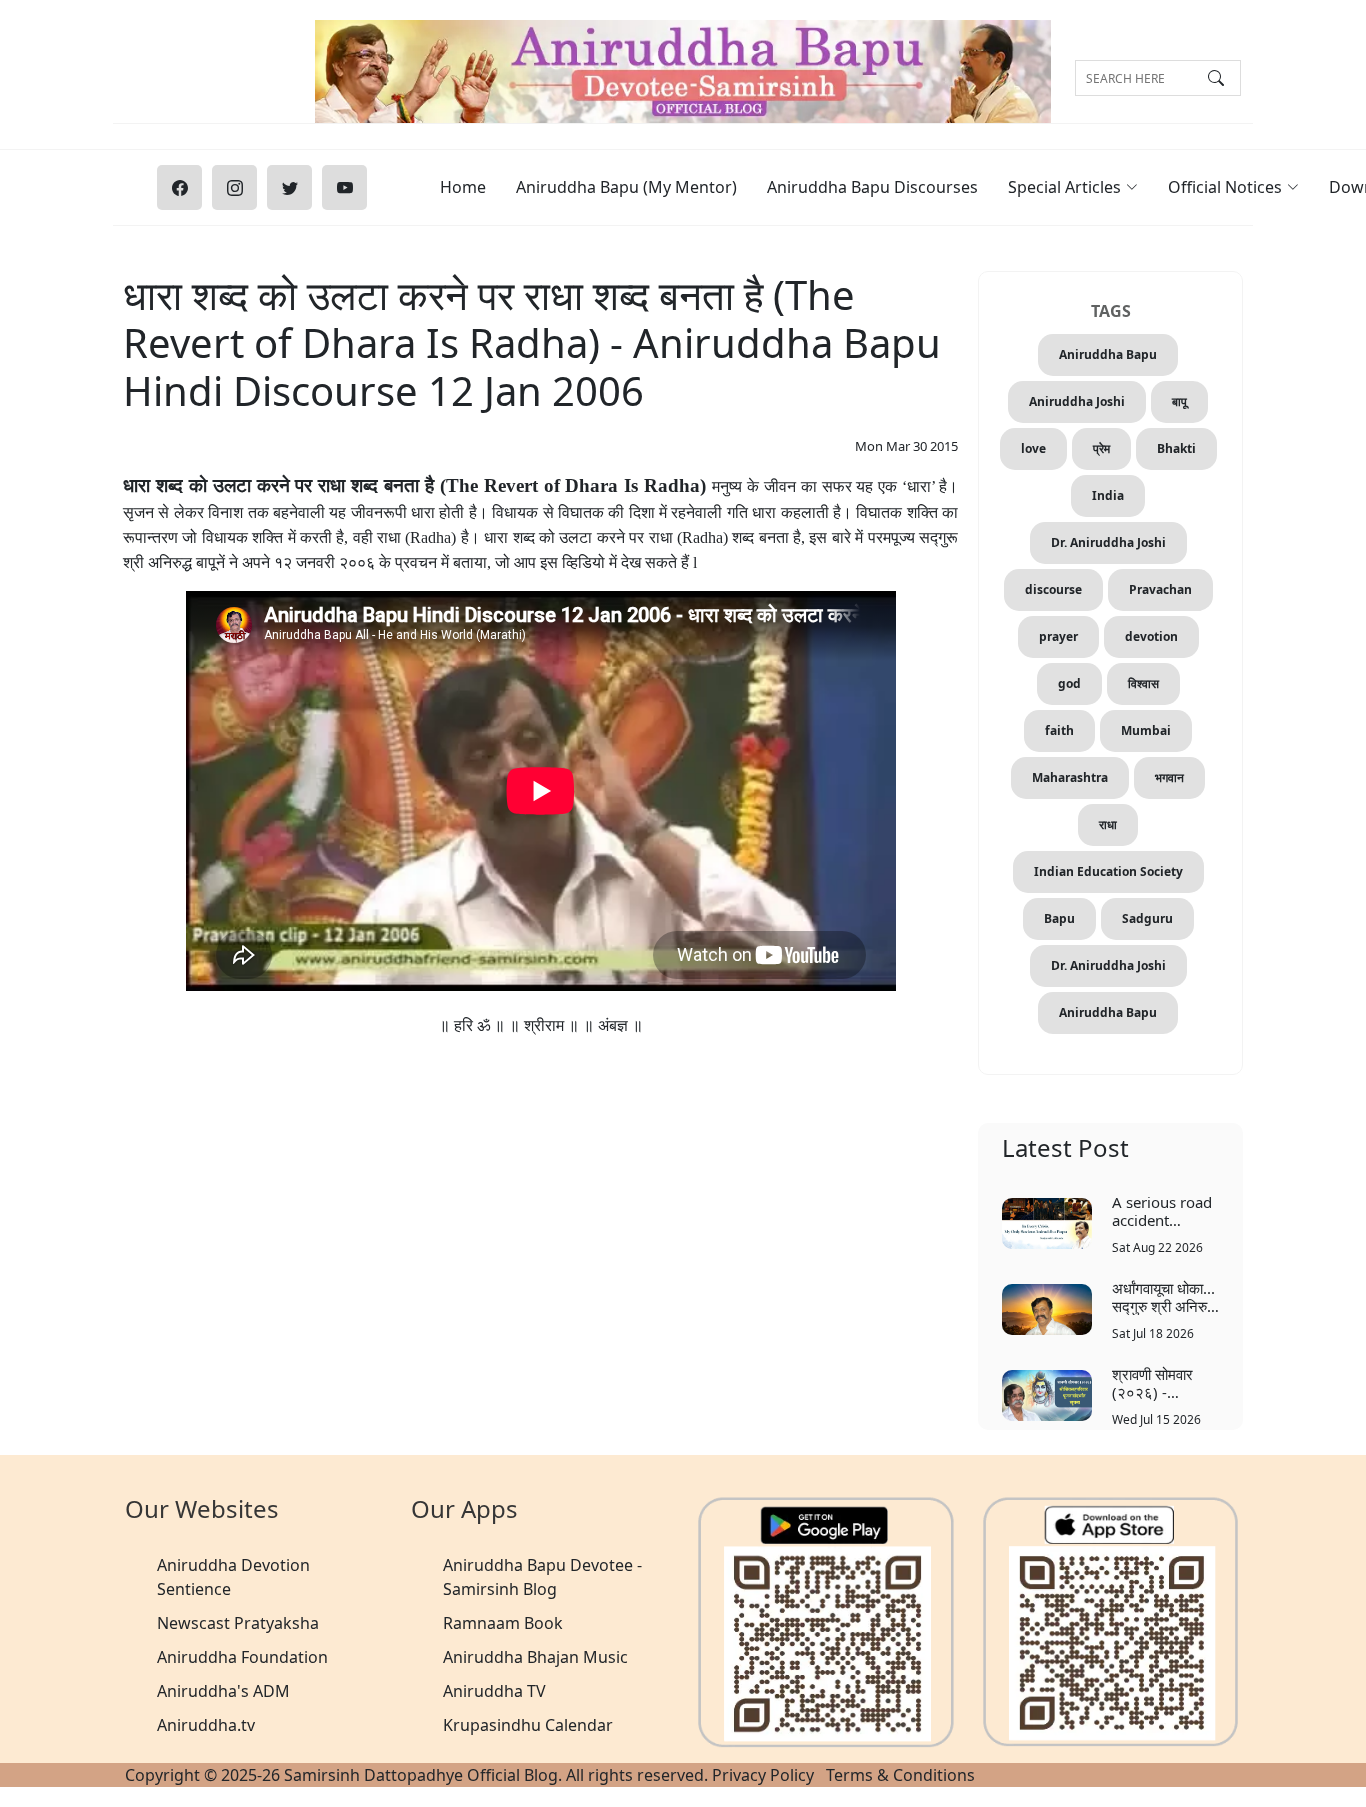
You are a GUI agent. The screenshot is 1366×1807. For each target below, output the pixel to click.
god (1069, 683)
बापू (1179, 401)
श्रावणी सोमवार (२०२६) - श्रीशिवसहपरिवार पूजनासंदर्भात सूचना (1163, 1382)
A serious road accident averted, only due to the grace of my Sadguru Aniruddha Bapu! (1162, 1210)
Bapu (1059, 918)
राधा (1108, 824)
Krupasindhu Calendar (528, 1725)
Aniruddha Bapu (1108, 354)
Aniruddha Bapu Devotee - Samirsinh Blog (542, 1577)
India (1108, 495)
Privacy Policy (763, 1775)
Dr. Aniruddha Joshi (1108, 542)
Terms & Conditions (900, 1775)
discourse (1053, 589)
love (1033, 448)
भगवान (1169, 777)
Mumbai (1146, 730)
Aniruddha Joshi (1077, 401)
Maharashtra (1070, 777)
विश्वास (1143, 683)
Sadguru (1147, 918)
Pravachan (1160, 589)
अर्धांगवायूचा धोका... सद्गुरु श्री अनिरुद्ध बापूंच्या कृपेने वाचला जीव (1164, 1296)
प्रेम (1101, 448)
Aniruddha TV (494, 1691)
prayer (1058, 636)
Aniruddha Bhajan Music (535, 1657)
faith (1059, 730)
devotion (1151, 636)
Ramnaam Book (503, 1623)
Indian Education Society (1108, 871)
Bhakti (1176, 448)
